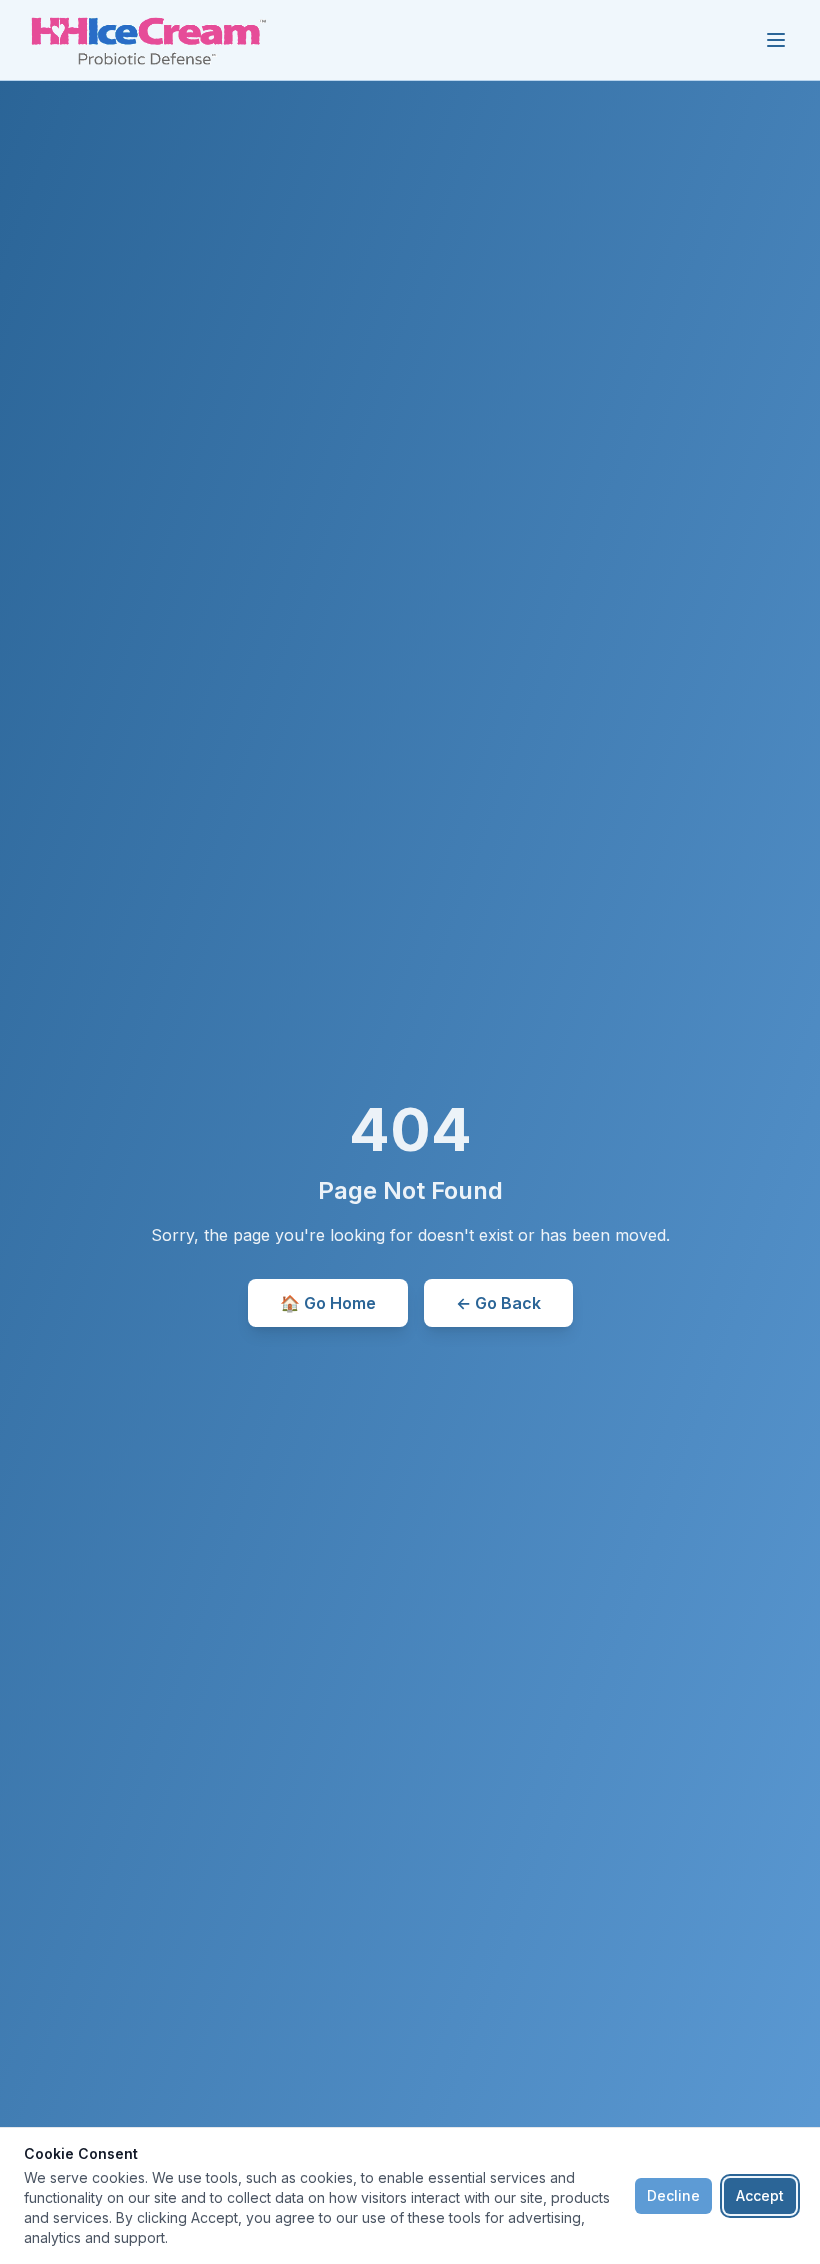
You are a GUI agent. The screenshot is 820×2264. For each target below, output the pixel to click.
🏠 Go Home (328, 1303)
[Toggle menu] (776, 40)
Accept (760, 2195)
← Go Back (498, 1303)
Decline (673, 2195)
